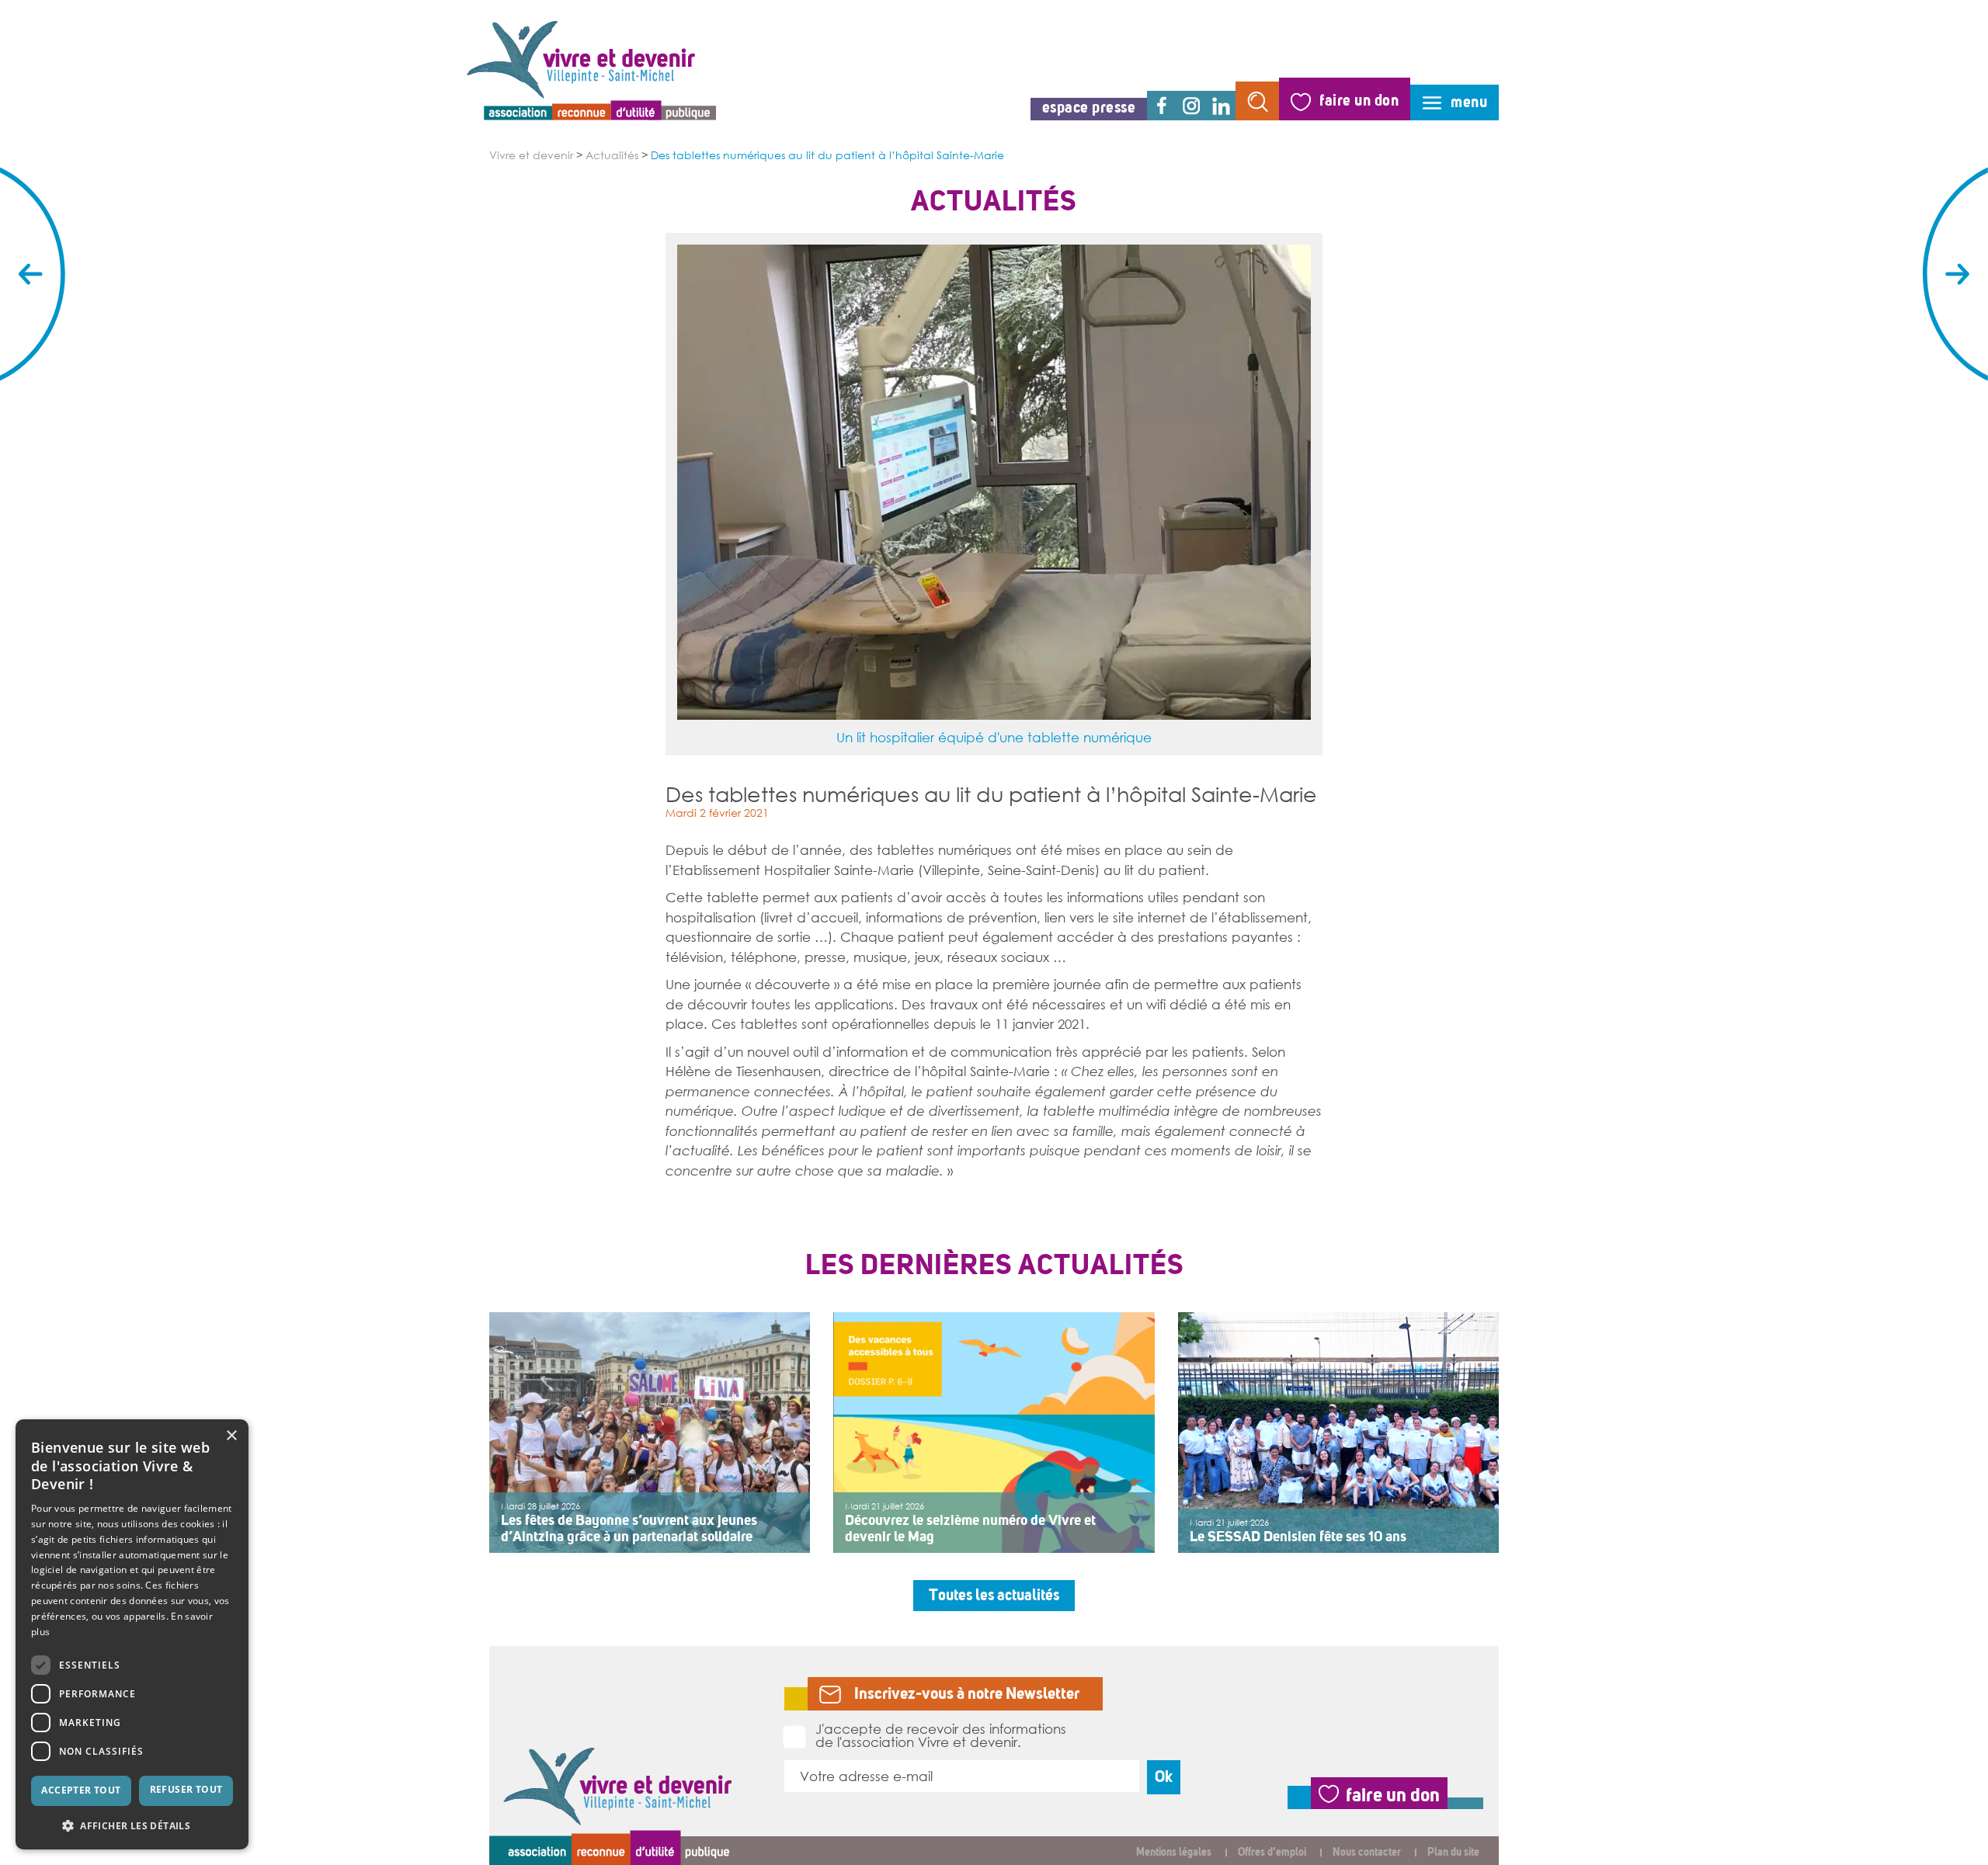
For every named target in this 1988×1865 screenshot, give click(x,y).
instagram (1191, 106)
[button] (132, 1825)
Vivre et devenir (531, 155)
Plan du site (1453, 1852)
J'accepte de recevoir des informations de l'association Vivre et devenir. (941, 1735)
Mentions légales (1174, 1852)
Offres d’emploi (1272, 1852)
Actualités (612, 155)
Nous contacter (1367, 1852)
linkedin (1221, 106)
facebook (1162, 106)
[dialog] (132, 1634)
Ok (1164, 1777)
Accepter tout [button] (81, 1790)
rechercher (1257, 101)
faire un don (1359, 101)
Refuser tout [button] (186, 1789)
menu (1469, 102)
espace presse (1089, 108)
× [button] (231, 1436)
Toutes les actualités (994, 1595)
